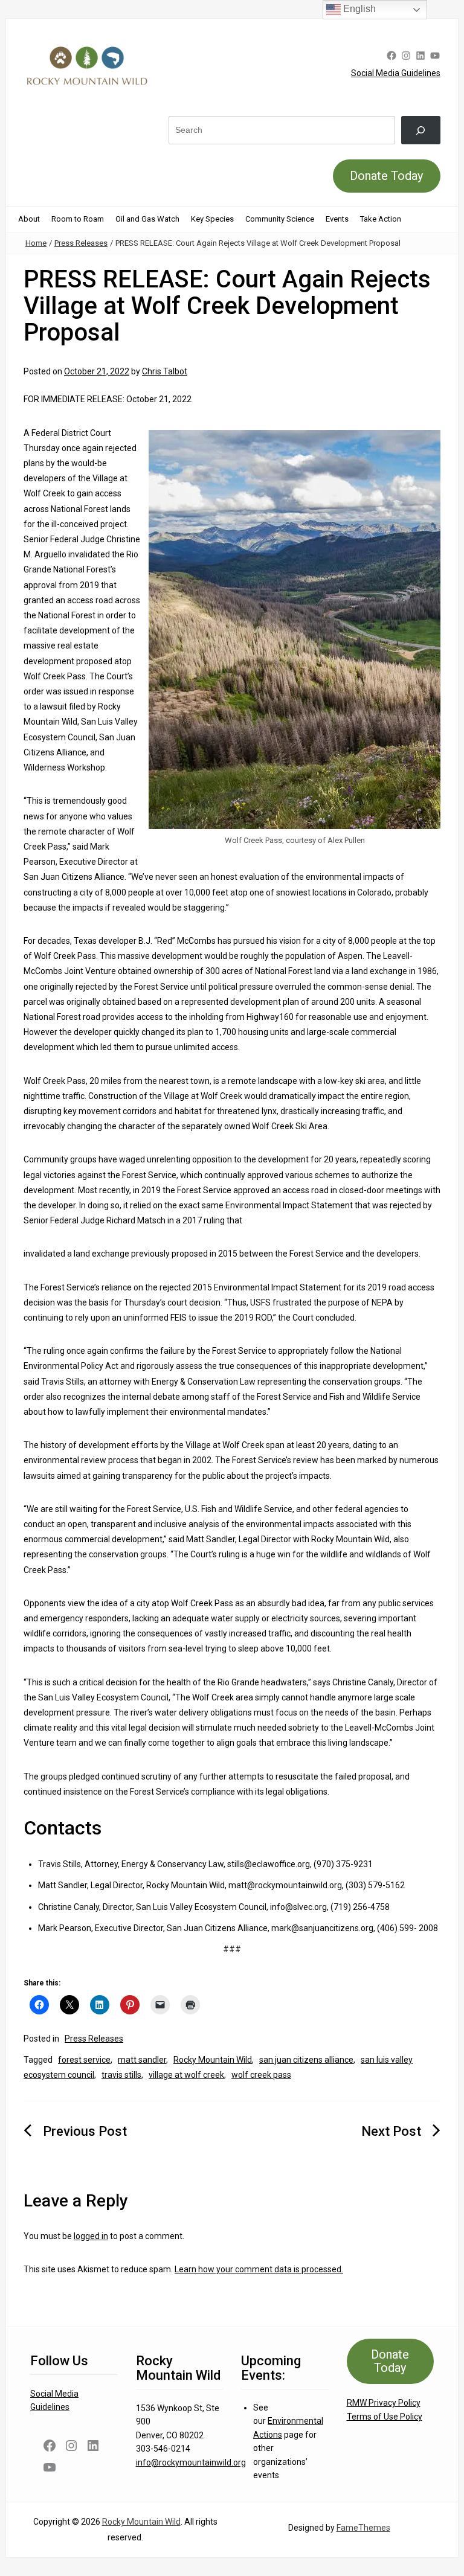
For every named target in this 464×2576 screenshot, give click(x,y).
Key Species (212, 219)
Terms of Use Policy (385, 2417)
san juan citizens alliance (306, 2060)
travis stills (121, 2075)
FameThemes (363, 2528)
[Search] (421, 130)
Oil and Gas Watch (147, 219)
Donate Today (386, 176)
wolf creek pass (261, 2075)
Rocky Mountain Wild (213, 2060)
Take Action (381, 219)
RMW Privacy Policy (384, 2403)
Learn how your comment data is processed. (259, 2269)
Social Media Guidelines (396, 73)
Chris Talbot (165, 371)
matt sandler (142, 2060)
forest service (84, 2060)
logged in (91, 2236)
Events (337, 219)
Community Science (280, 219)
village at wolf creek (186, 2075)
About (29, 219)
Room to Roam (78, 219)
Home (36, 243)
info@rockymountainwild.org (191, 2462)
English (358, 9)
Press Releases (81, 243)
